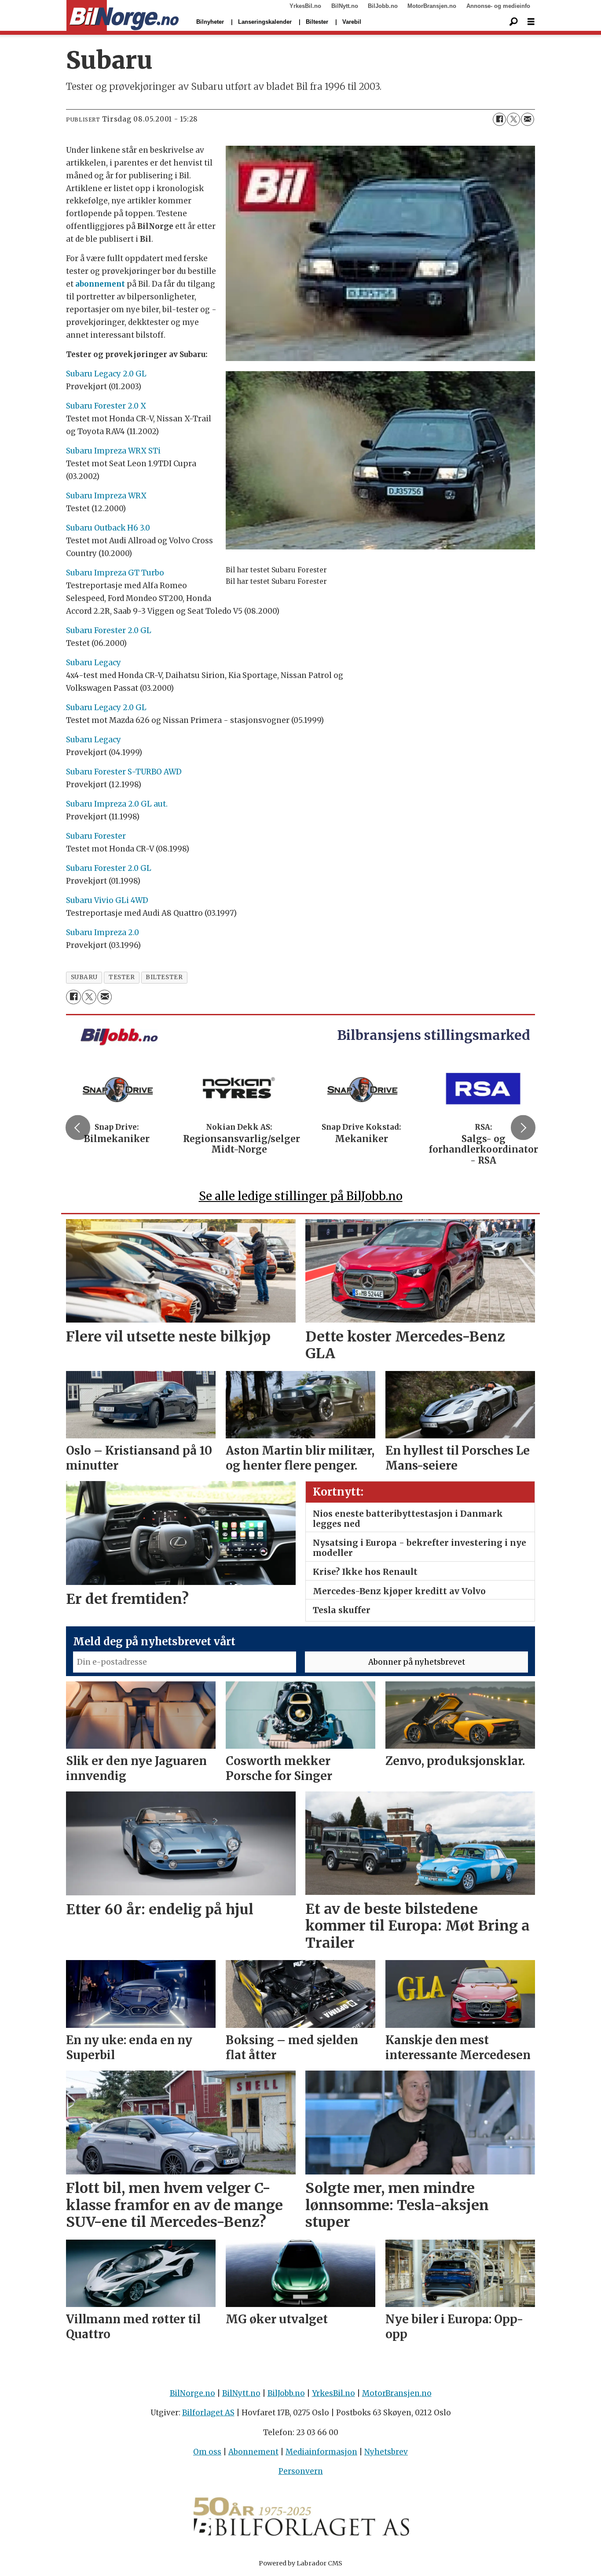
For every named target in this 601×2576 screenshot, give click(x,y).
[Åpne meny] (531, 22)
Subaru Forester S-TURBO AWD (124, 772)
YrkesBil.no (305, 6)
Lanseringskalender (265, 22)
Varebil (352, 22)
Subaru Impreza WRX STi (113, 451)
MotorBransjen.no (432, 6)
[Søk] (513, 22)
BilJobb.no (383, 6)
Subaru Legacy (93, 663)
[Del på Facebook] (499, 119)
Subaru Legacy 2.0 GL (106, 374)
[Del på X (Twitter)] (513, 119)
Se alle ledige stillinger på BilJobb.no (301, 1196)
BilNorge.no (192, 2393)
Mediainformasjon (321, 2452)
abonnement (100, 284)
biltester (164, 977)
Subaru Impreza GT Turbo (115, 573)
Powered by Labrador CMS (300, 2563)
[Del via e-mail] (528, 119)
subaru (84, 977)
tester (122, 977)
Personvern (301, 2471)
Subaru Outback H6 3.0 (108, 528)
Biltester (317, 22)
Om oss (207, 2452)
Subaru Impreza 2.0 (103, 932)
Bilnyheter (210, 22)
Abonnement (253, 2452)
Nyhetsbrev (386, 2452)
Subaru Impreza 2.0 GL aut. (117, 804)
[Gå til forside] (123, 16)
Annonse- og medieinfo (498, 6)
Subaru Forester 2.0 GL (109, 630)
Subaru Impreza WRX (106, 496)
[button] (78, 1128)
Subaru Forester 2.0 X (106, 406)
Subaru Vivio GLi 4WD (107, 900)
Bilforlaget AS (208, 2413)
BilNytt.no (345, 6)
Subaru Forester (96, 836)
